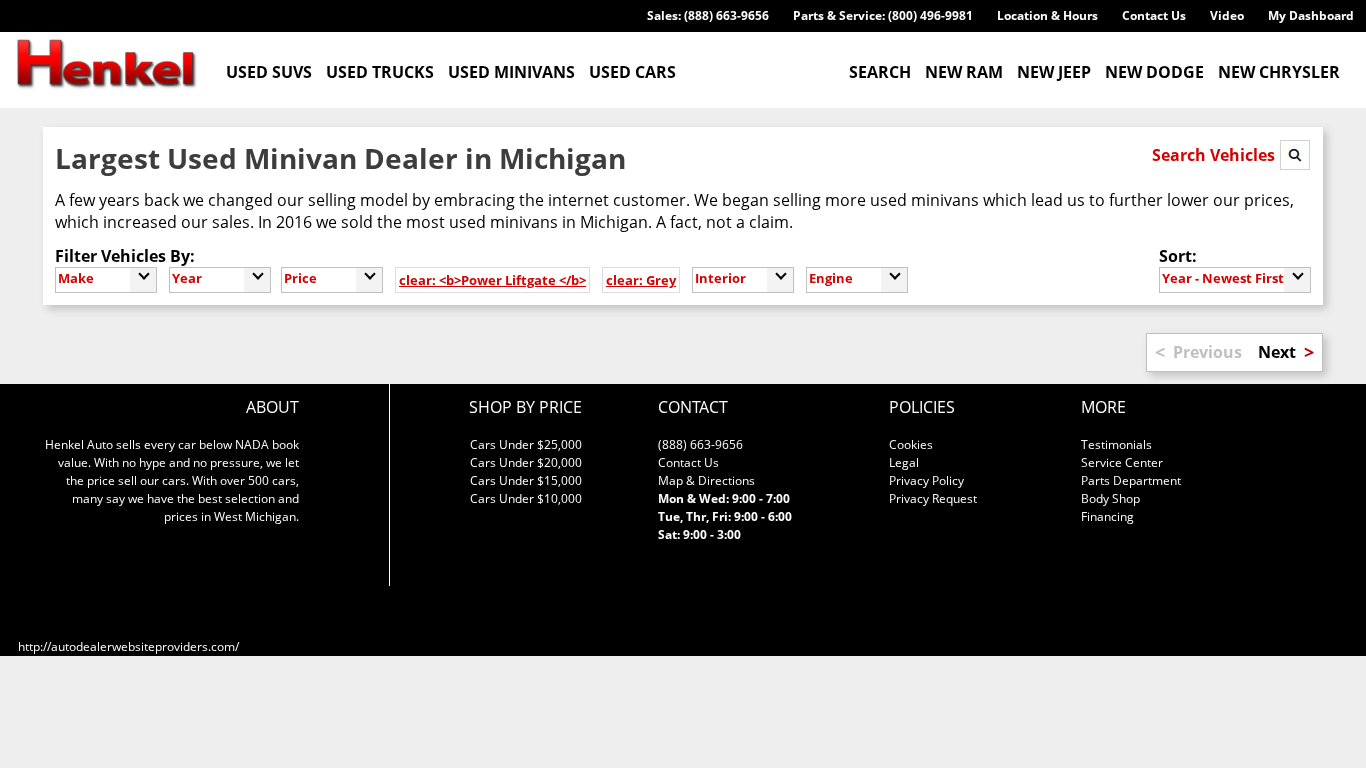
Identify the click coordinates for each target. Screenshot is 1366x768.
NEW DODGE (1154, 72)
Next (1277, 352)
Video (1227, 15)
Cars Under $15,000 (526, 480)
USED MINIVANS (511, 72)
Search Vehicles (1215, 155)
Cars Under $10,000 (526, 498)
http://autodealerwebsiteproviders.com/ (128, 646)
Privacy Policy (926, 480)
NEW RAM (964, 72)
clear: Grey (641, 280)
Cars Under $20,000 (526, 462)
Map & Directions (706, 480)
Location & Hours (1047, 15)
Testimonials (1116, 444)
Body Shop (1110, 498)
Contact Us (1154, 15)
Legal (904, 462)
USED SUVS (269, 72)
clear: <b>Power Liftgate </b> (492, 280)
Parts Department (1131, 480)
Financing (1107, 516)
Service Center (1122, 462)
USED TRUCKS (380, 72)
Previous (1207, 352)
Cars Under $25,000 (526, 444)
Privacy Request (933, 498)
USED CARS (632, 72)
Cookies (911, 444)
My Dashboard (1311, 15)
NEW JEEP (1054, 72)
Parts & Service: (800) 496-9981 (883, 15)
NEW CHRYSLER (1279, 72)
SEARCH (880, 72)
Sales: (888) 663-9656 (708, 15)
